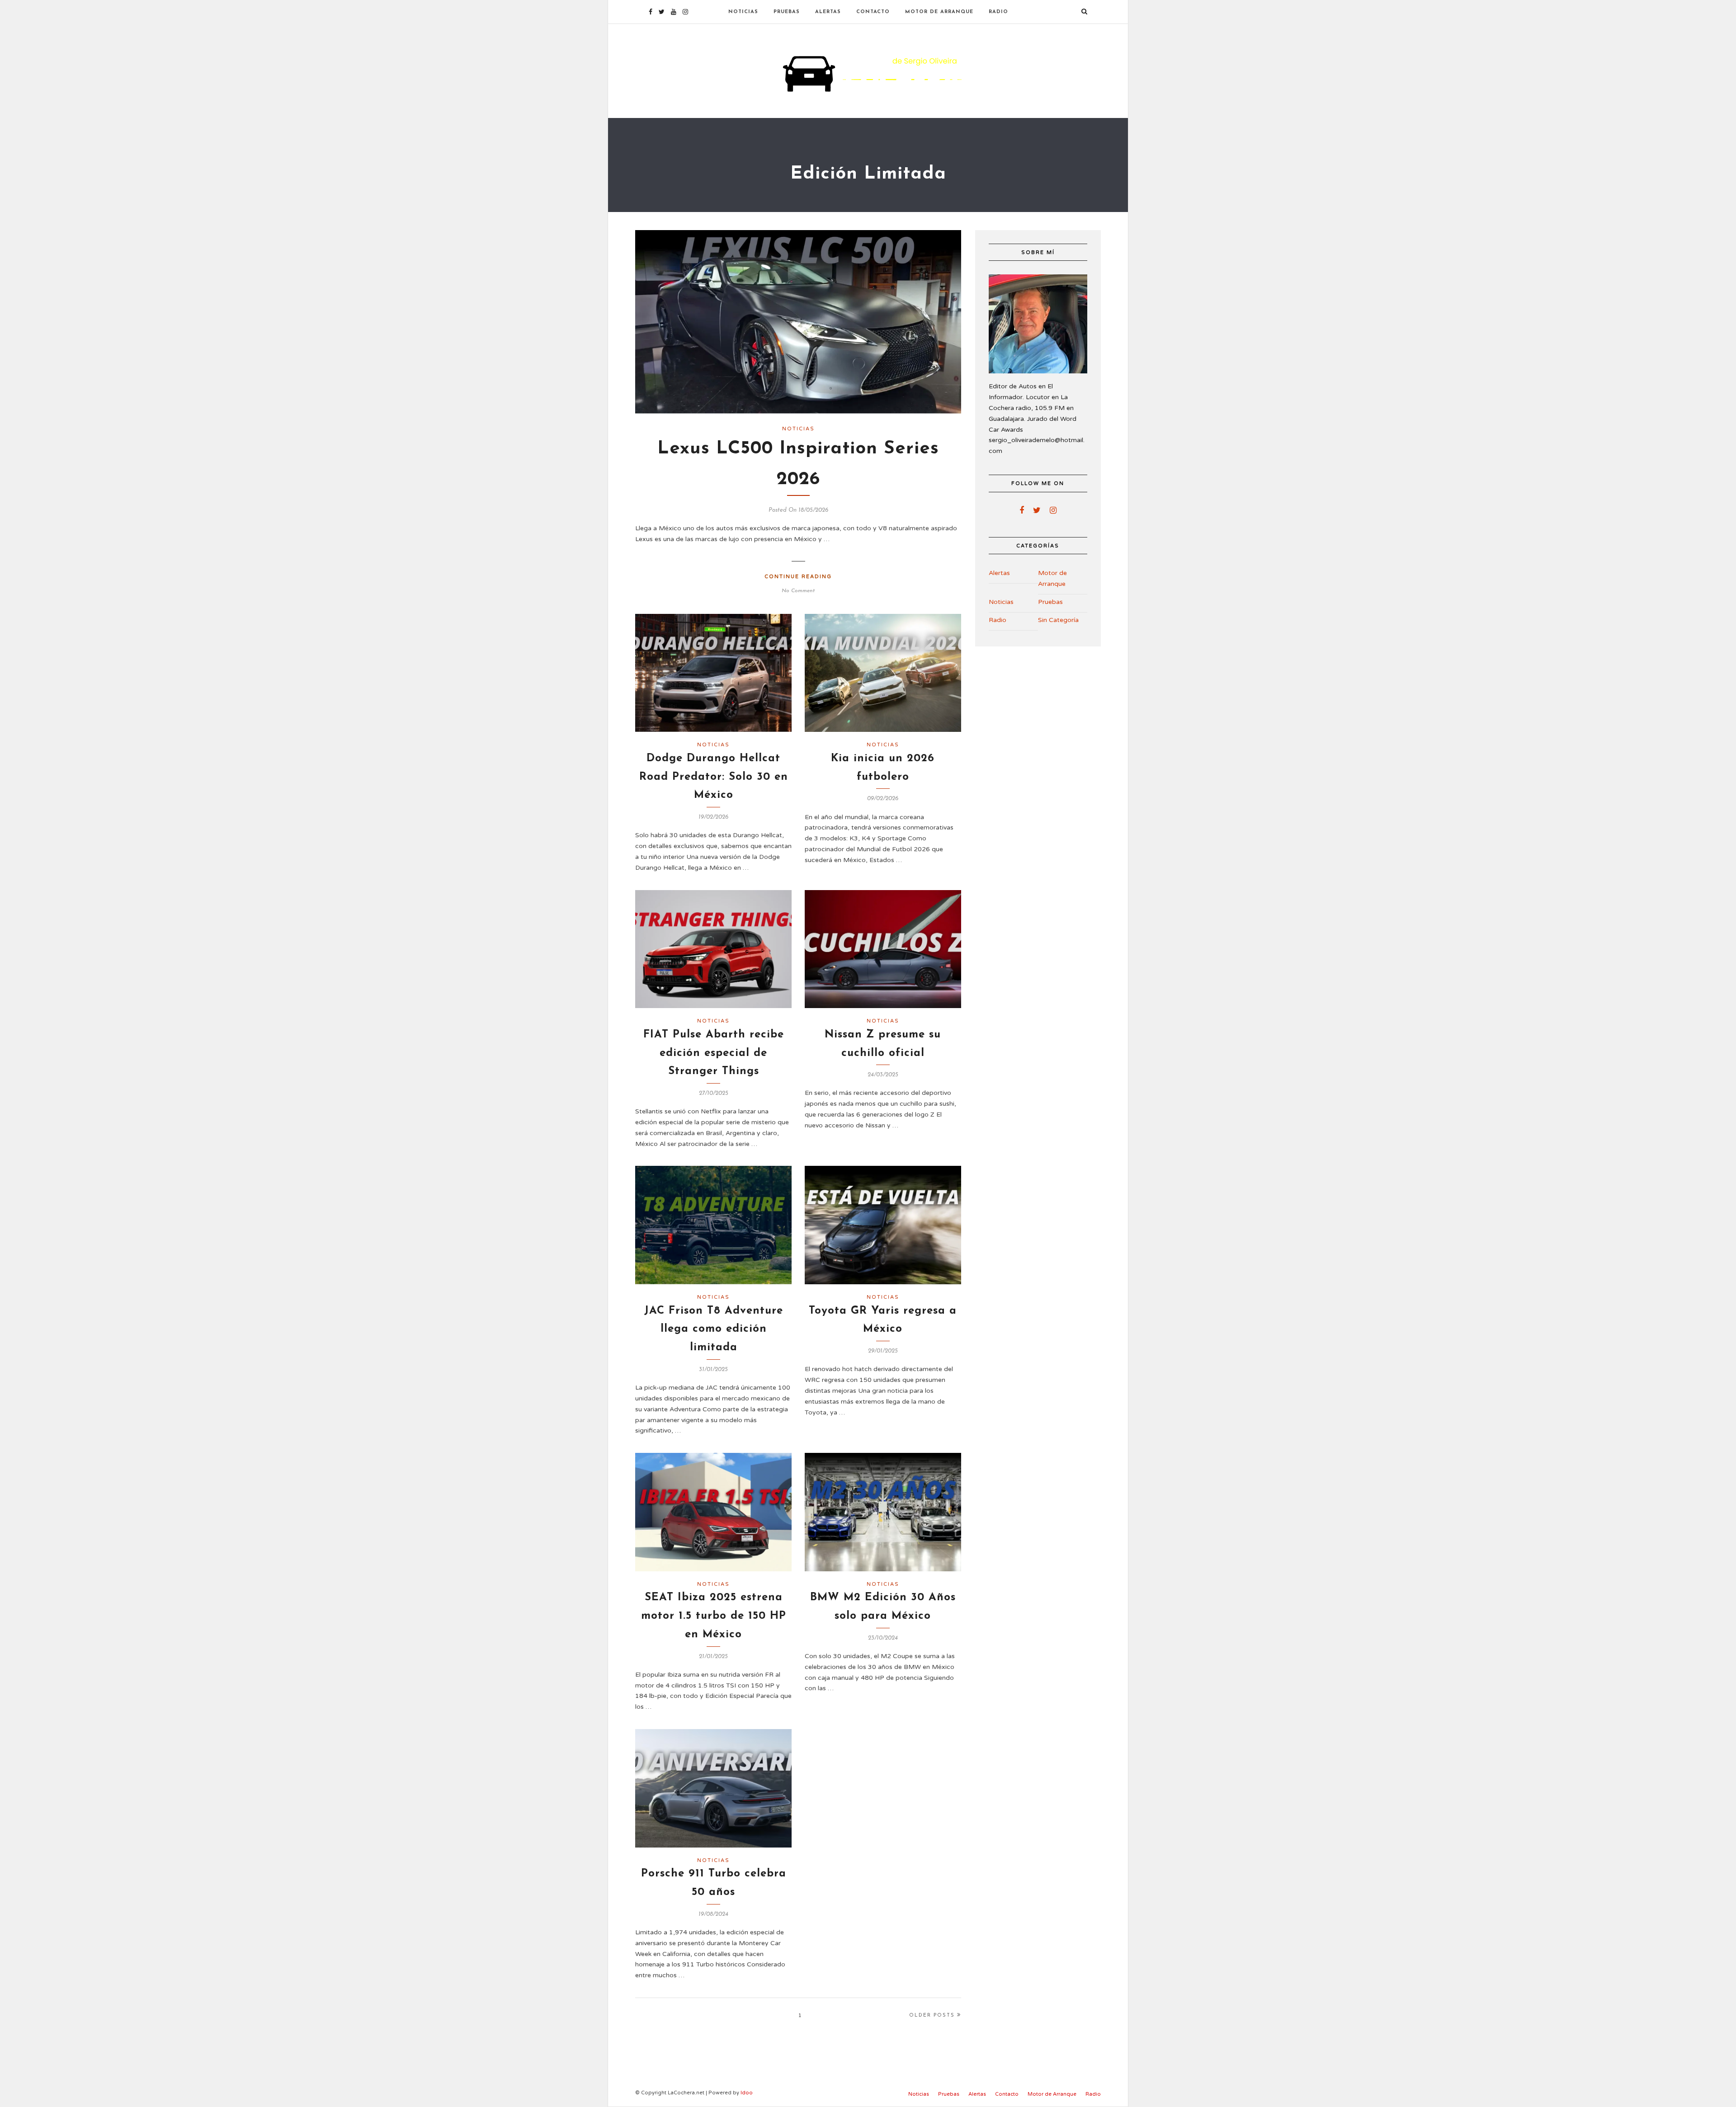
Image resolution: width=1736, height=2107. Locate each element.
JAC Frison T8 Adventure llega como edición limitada (714, 1329)
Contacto (873, 12)
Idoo (747, 2093)
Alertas (828, 12)
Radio (998, 12)
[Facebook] (1022, 510)
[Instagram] (685, 12)
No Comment (798, 591)
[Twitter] (1037, 510)
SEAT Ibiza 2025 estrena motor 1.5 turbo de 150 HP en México (714, 1616)
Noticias (743, 12)
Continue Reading (798, 577)
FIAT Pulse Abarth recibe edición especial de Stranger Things (714, 1053)
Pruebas (787, 12)
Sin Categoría (1058, 620)
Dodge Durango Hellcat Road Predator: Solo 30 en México (714, 777)
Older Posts (932, 2015)
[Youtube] (674, 12)
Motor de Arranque (939, 12)
